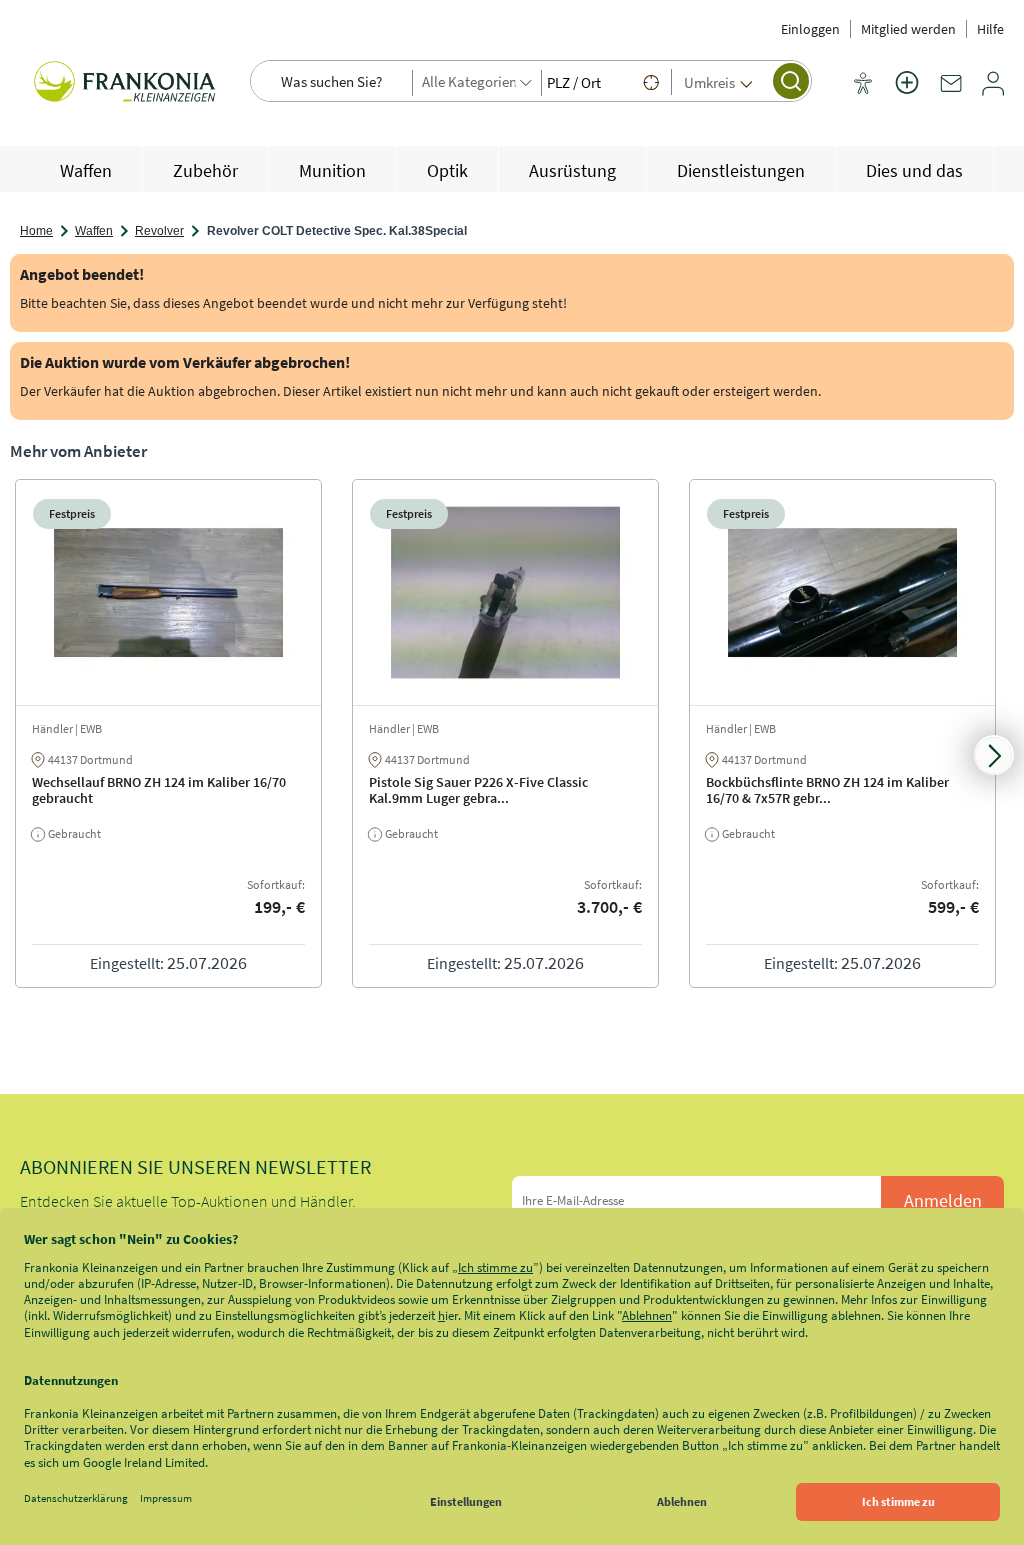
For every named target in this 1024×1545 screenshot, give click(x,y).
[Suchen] (791, 81)
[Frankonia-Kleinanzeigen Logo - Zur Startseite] (125, 88)
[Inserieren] (907, 95)
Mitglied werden (908, 29)
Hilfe (990, 29)
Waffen (94, 231)
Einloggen (810, 29)
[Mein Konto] (993, 91)
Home (36, 231)
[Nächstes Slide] (994, 755)
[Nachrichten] (951, 91)
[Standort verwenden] (651, 82)
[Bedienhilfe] (863, 85)
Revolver (159, 231)
